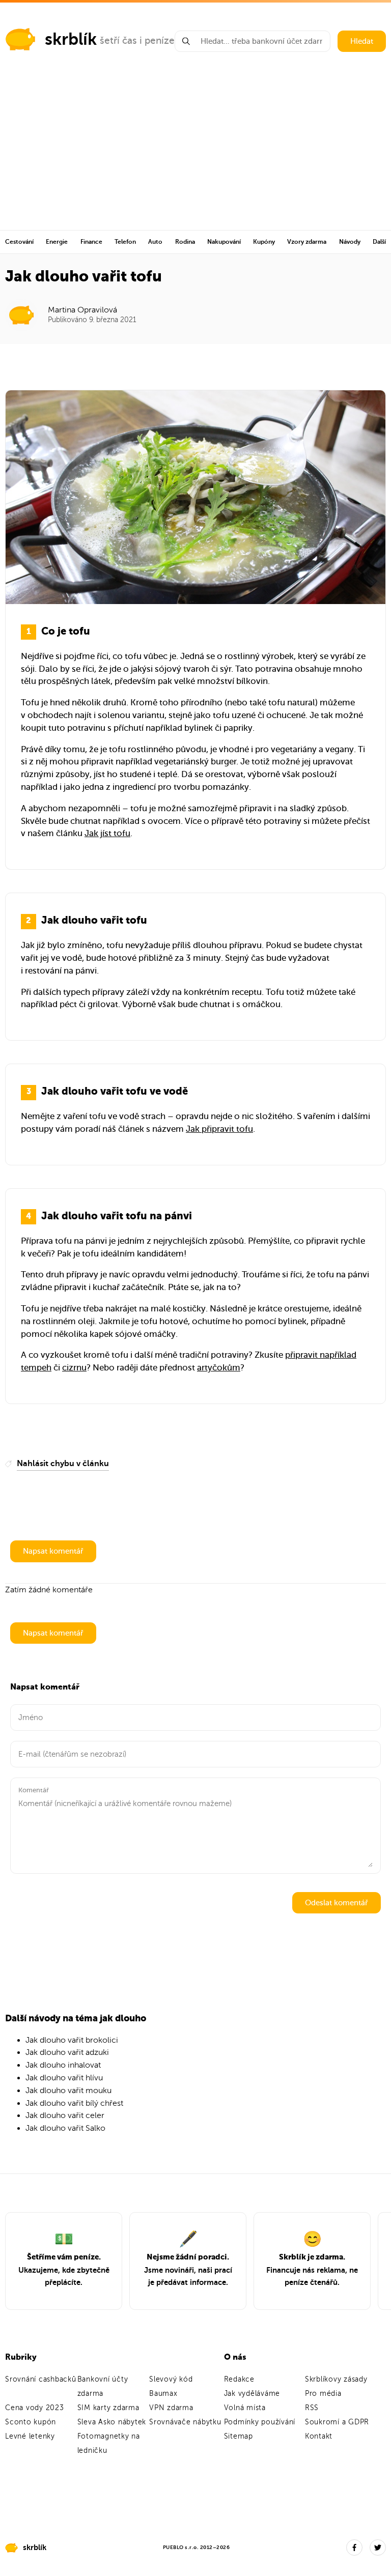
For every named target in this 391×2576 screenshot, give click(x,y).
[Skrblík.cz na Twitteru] (378, 2548)
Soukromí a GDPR (337, 2422)
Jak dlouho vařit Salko (65, 2128)
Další (379, 242)
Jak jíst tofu (107, 833)
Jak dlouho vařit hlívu (64, 2078)
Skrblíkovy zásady (336, 2379)
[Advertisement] (195, 154)
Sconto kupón (31, 2422)
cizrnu (74, 1368)
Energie (57, 242)
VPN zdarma (171, 2408)
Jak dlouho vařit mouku (68, 2091)
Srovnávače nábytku (185, 2422)
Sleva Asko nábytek (112, 2422)
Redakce (239, 2379)
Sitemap (239, 2436)
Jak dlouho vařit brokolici (72, 2040)
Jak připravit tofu (219, 1129)
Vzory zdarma (307, 242)
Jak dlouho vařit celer (65, 2115)
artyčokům (219, 1368)
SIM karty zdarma (108, 2408)
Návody (350, 242)
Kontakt (319, 2436)
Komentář (34, 1790)
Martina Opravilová (82, 310)
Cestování (19, 242)
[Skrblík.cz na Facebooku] (354, 2548)
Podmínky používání (260, 2422)
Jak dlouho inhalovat (63, 2065)
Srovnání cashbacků (41, 2379)
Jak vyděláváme (252, 2394)
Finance (91, 242)
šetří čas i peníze (137, 40)
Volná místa (245, 2408)
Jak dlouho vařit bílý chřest (74, 2103)
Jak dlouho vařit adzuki (67, 2052)
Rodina (185, 242)
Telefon (125, 242)
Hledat (362, 41)
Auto (155, 242)
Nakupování (224, 242)
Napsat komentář (53, 1551)
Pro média (323, 2394)
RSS (312, 2408)
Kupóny (264, 242)
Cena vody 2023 (35, 2408)
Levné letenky (30, 2436)
